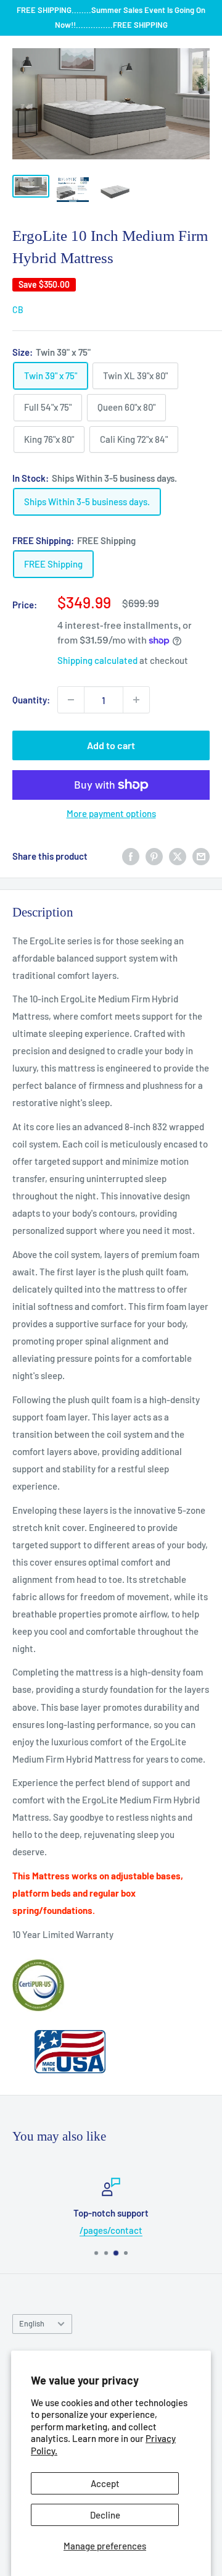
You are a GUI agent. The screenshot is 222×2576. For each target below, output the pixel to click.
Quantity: (31, 700)
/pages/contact (111, 2230)
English (32, 2323)
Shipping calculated (97, 660)
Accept (105, 2483)
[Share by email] (201, 856)
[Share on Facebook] (131, 856)
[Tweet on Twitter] (178, 856)
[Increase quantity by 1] (136, 700)
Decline (105, 2515)
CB (18, 310)
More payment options (111, 813)
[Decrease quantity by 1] (71, 700)
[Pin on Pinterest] (154, 856)
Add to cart (111, 745)
